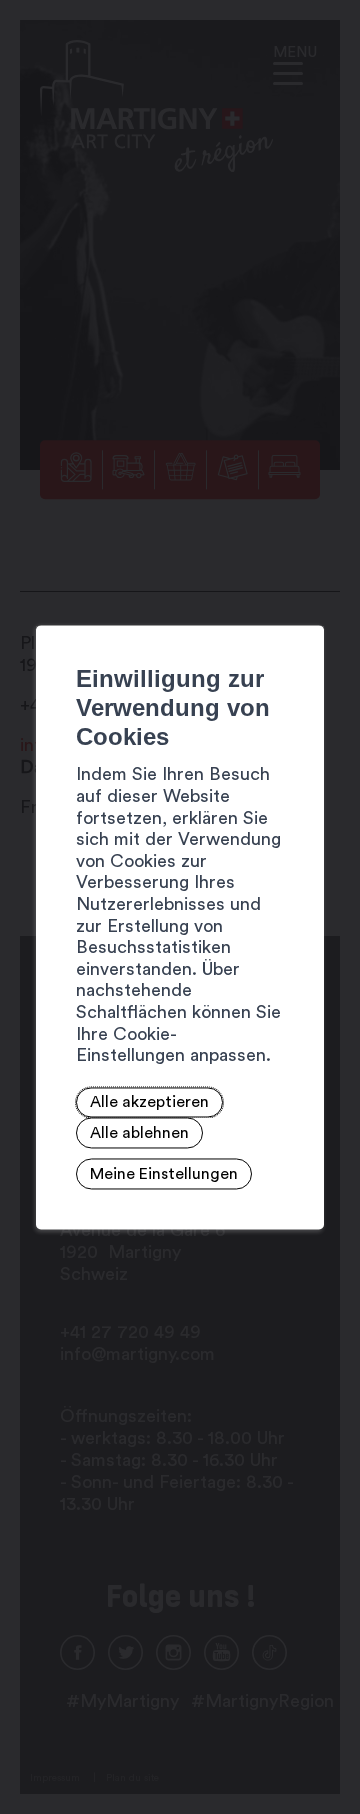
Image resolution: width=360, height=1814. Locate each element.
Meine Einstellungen (164, 1174)
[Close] (306, 603)
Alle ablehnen (139, 1133)
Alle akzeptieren (149, 1103)
